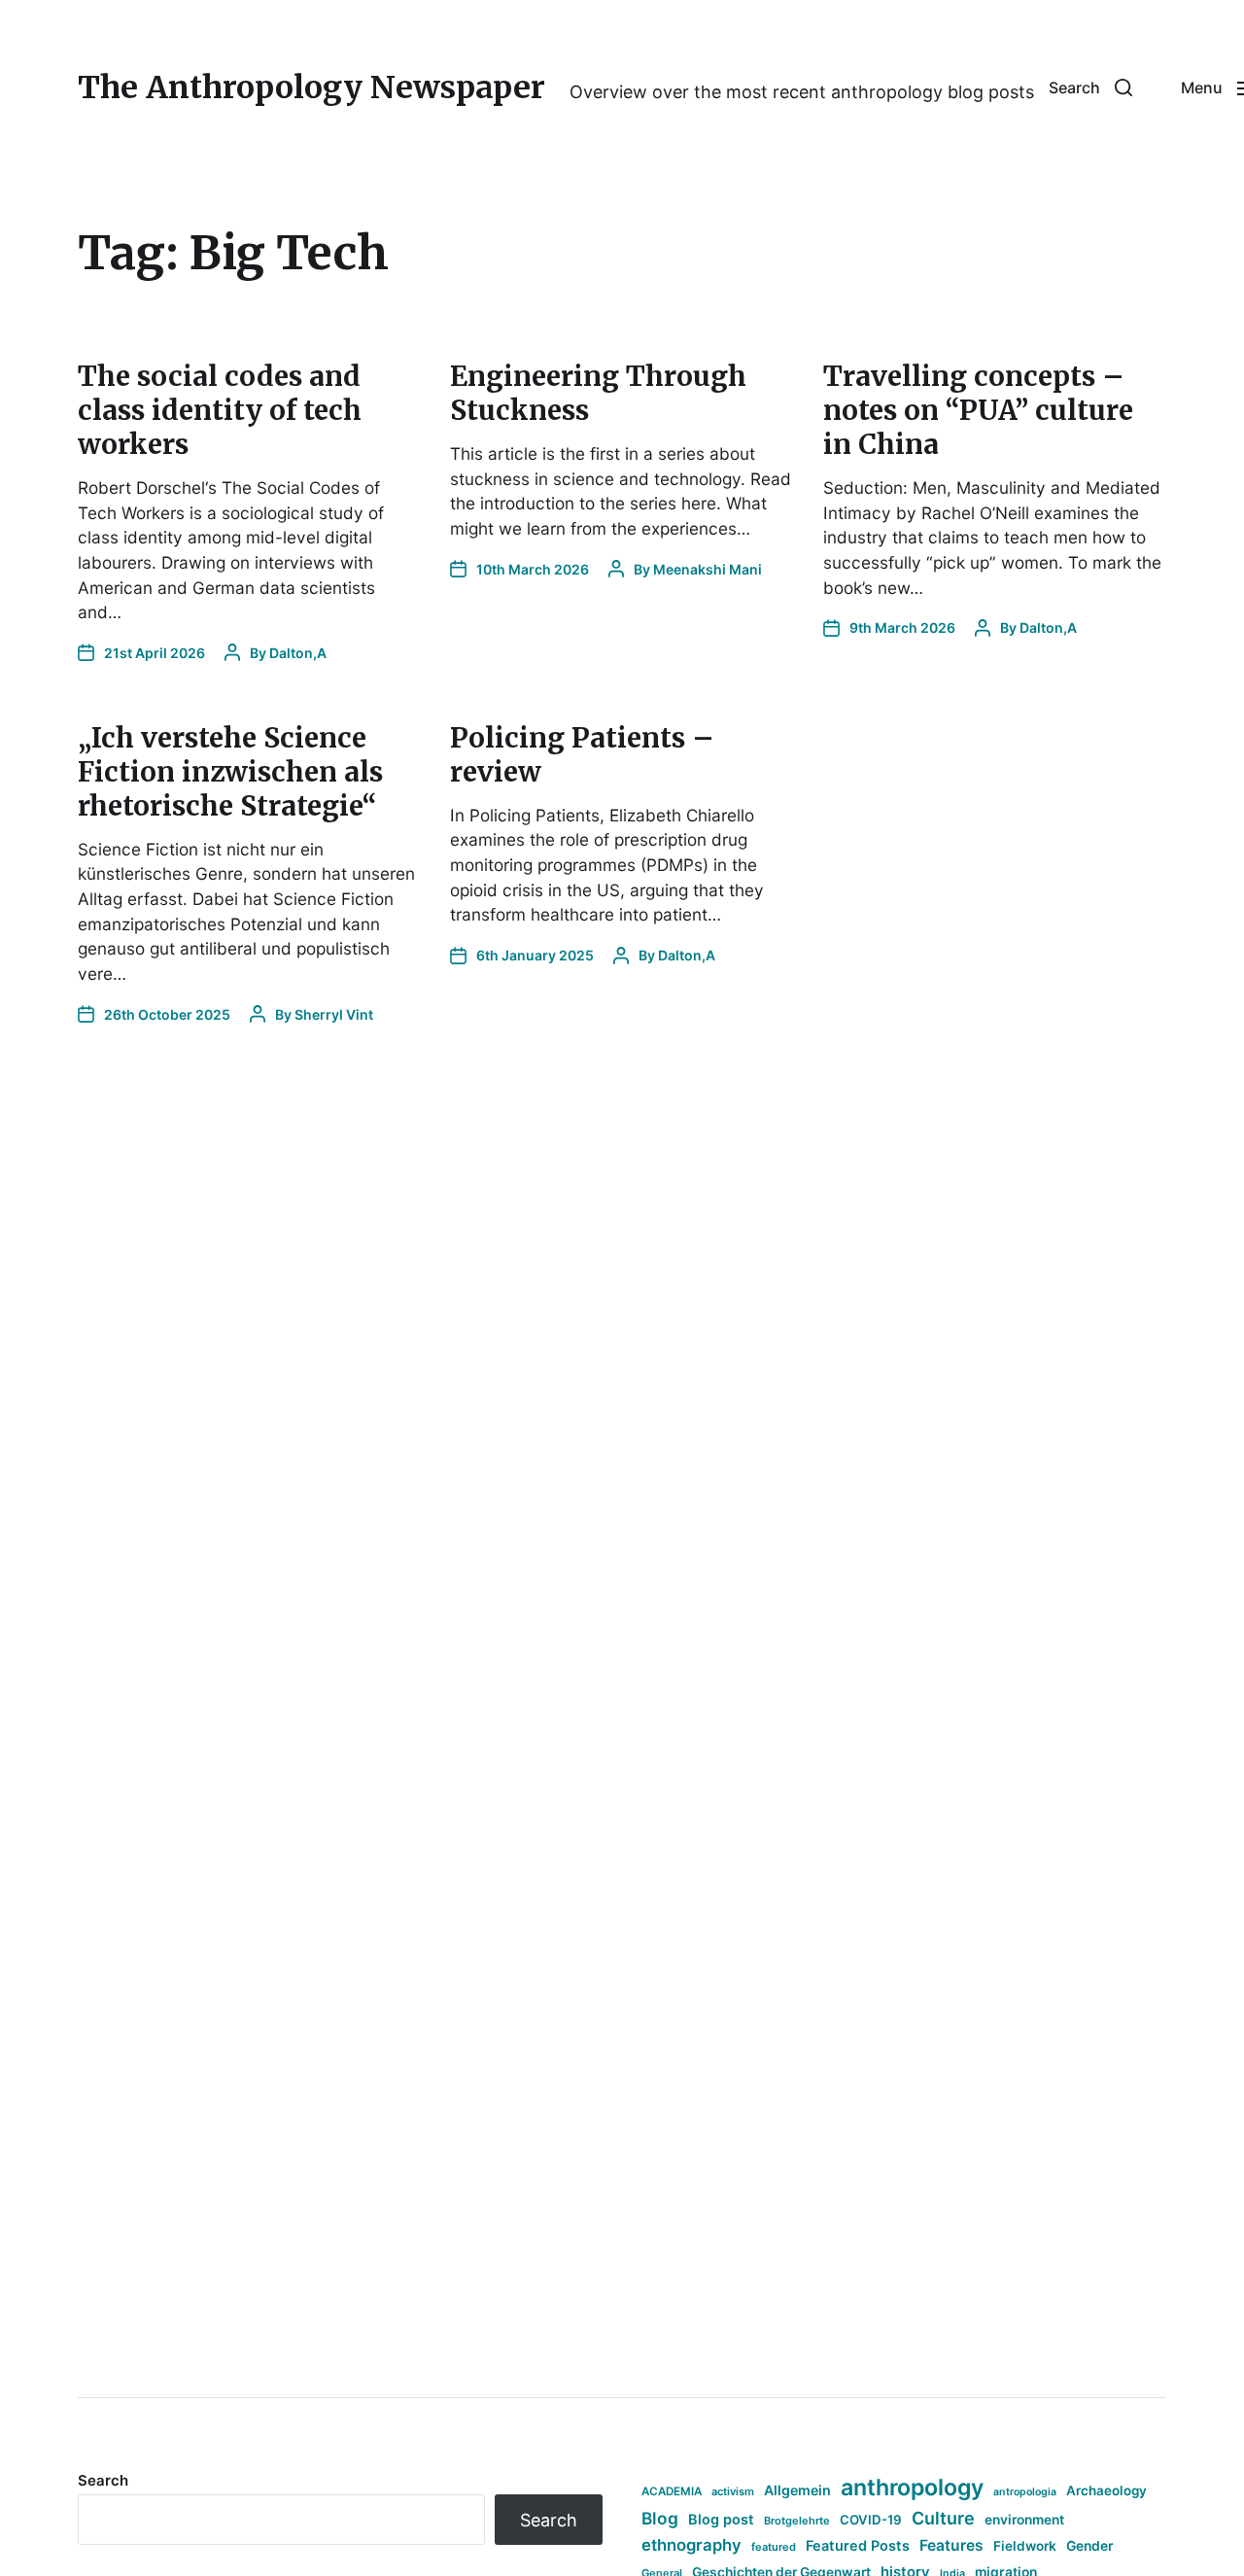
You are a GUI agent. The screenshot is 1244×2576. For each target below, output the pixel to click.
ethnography (691, 2545)
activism (733, 2491)
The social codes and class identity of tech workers (220, 410)
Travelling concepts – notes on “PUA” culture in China (978, 410)
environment (1024, 2520)
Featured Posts (858, 2545)
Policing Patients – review (582, 755)
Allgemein (797, 2490)
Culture (943, 2518)
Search (103, 2480)
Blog (660, 2518)
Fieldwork (1025, 2546)
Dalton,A (298, 653)
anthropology (912, 2488)
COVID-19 (871, 2520)
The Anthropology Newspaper (311, 87)
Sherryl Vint (334, 1014)
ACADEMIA (672, 2491)
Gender (1090, 2546)
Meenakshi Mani (708, 569)
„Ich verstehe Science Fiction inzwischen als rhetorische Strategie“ (230, 772)
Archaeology (1106, 2490)
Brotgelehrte (797, 2521)
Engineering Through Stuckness (598, 393)
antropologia (1025, 2492)
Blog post (721, 2519)
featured (774, 2547)
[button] (1090, 87)
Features (951, 2545)
